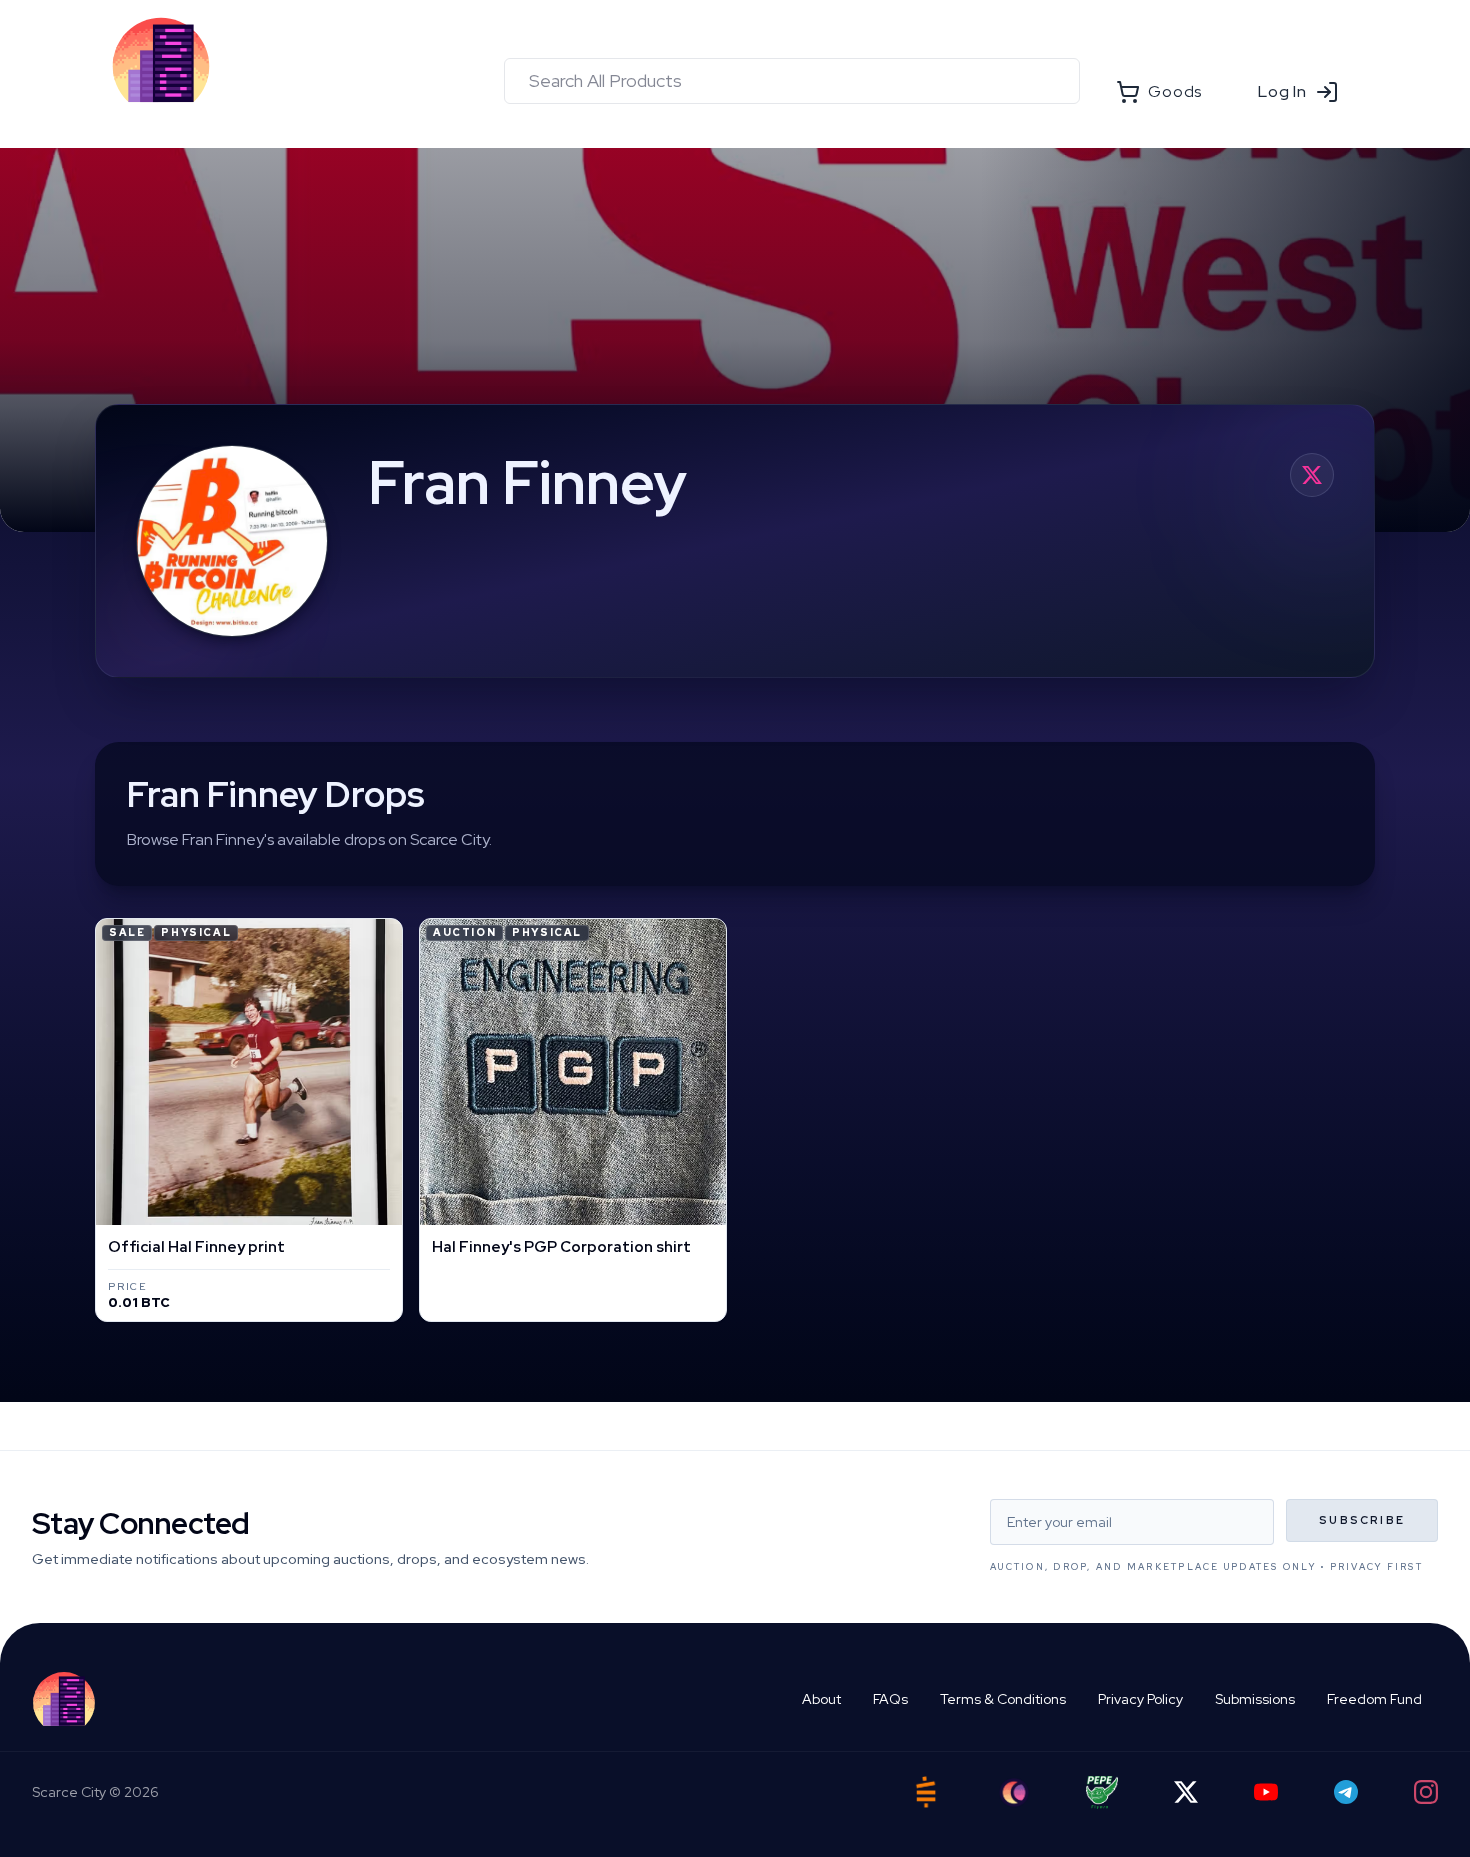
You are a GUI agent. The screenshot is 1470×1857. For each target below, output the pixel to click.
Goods (1175, 91)
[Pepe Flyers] (1102, 1792)
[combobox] (792, 81)
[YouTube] (1266, 1792)
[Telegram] (1346, 1792)
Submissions (1255, 1699)
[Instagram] (1426, 1792)
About (821, 1699)
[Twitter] (1186, 1792)
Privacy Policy (1140, 1699)
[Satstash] (926, 1792)
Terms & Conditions (1003, 1699)
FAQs (890, 1699)
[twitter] (1312, 475)
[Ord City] (1014, 1792)
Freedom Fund (1374, 1699)
